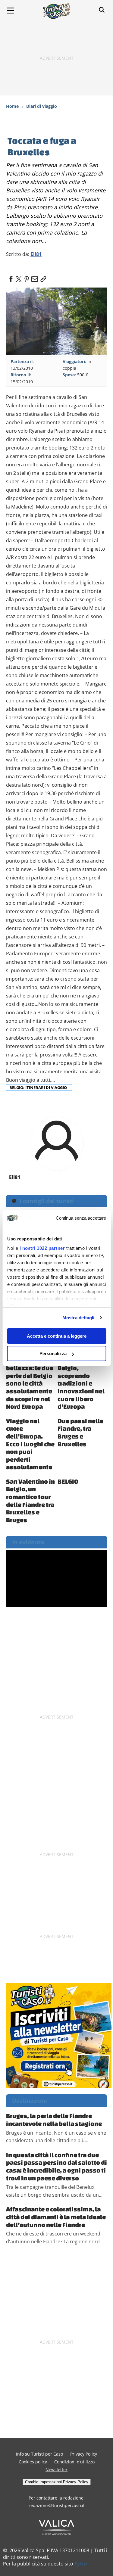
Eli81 (36, 254)
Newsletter (56, 2470)
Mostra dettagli (78, 1318)
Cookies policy (33, 2462)
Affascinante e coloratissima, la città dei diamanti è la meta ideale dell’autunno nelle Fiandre (56, 2217)
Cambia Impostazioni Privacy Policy (57, 2482)
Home (12, 106)
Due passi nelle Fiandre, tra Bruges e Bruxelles (80, 1432)
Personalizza (53, 1353)
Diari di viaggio (42, 106)
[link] (42, 277)
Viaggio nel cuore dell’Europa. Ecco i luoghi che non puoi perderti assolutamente (30, 1444)
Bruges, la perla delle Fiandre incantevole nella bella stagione (54, 2120)
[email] (34, 277)
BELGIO (68, 1481)
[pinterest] (27, 277)
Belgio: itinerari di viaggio (39, 1087)
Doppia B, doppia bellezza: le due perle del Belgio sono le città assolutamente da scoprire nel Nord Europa (30, 1379)
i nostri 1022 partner (42, 1248)
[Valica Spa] (56, 2527)
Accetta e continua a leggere (57, 1336)
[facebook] (11, 277)
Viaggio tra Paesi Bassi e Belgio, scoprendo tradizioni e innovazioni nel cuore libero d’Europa (81, 1379)
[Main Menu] (11, 11)
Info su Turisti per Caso (39, 2454)
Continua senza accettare (81, 1218)
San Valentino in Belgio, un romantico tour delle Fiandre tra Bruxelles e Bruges (30, 1501)
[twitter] (19, 277)
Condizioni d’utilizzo (74, 2462)
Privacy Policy (84, 2454)
